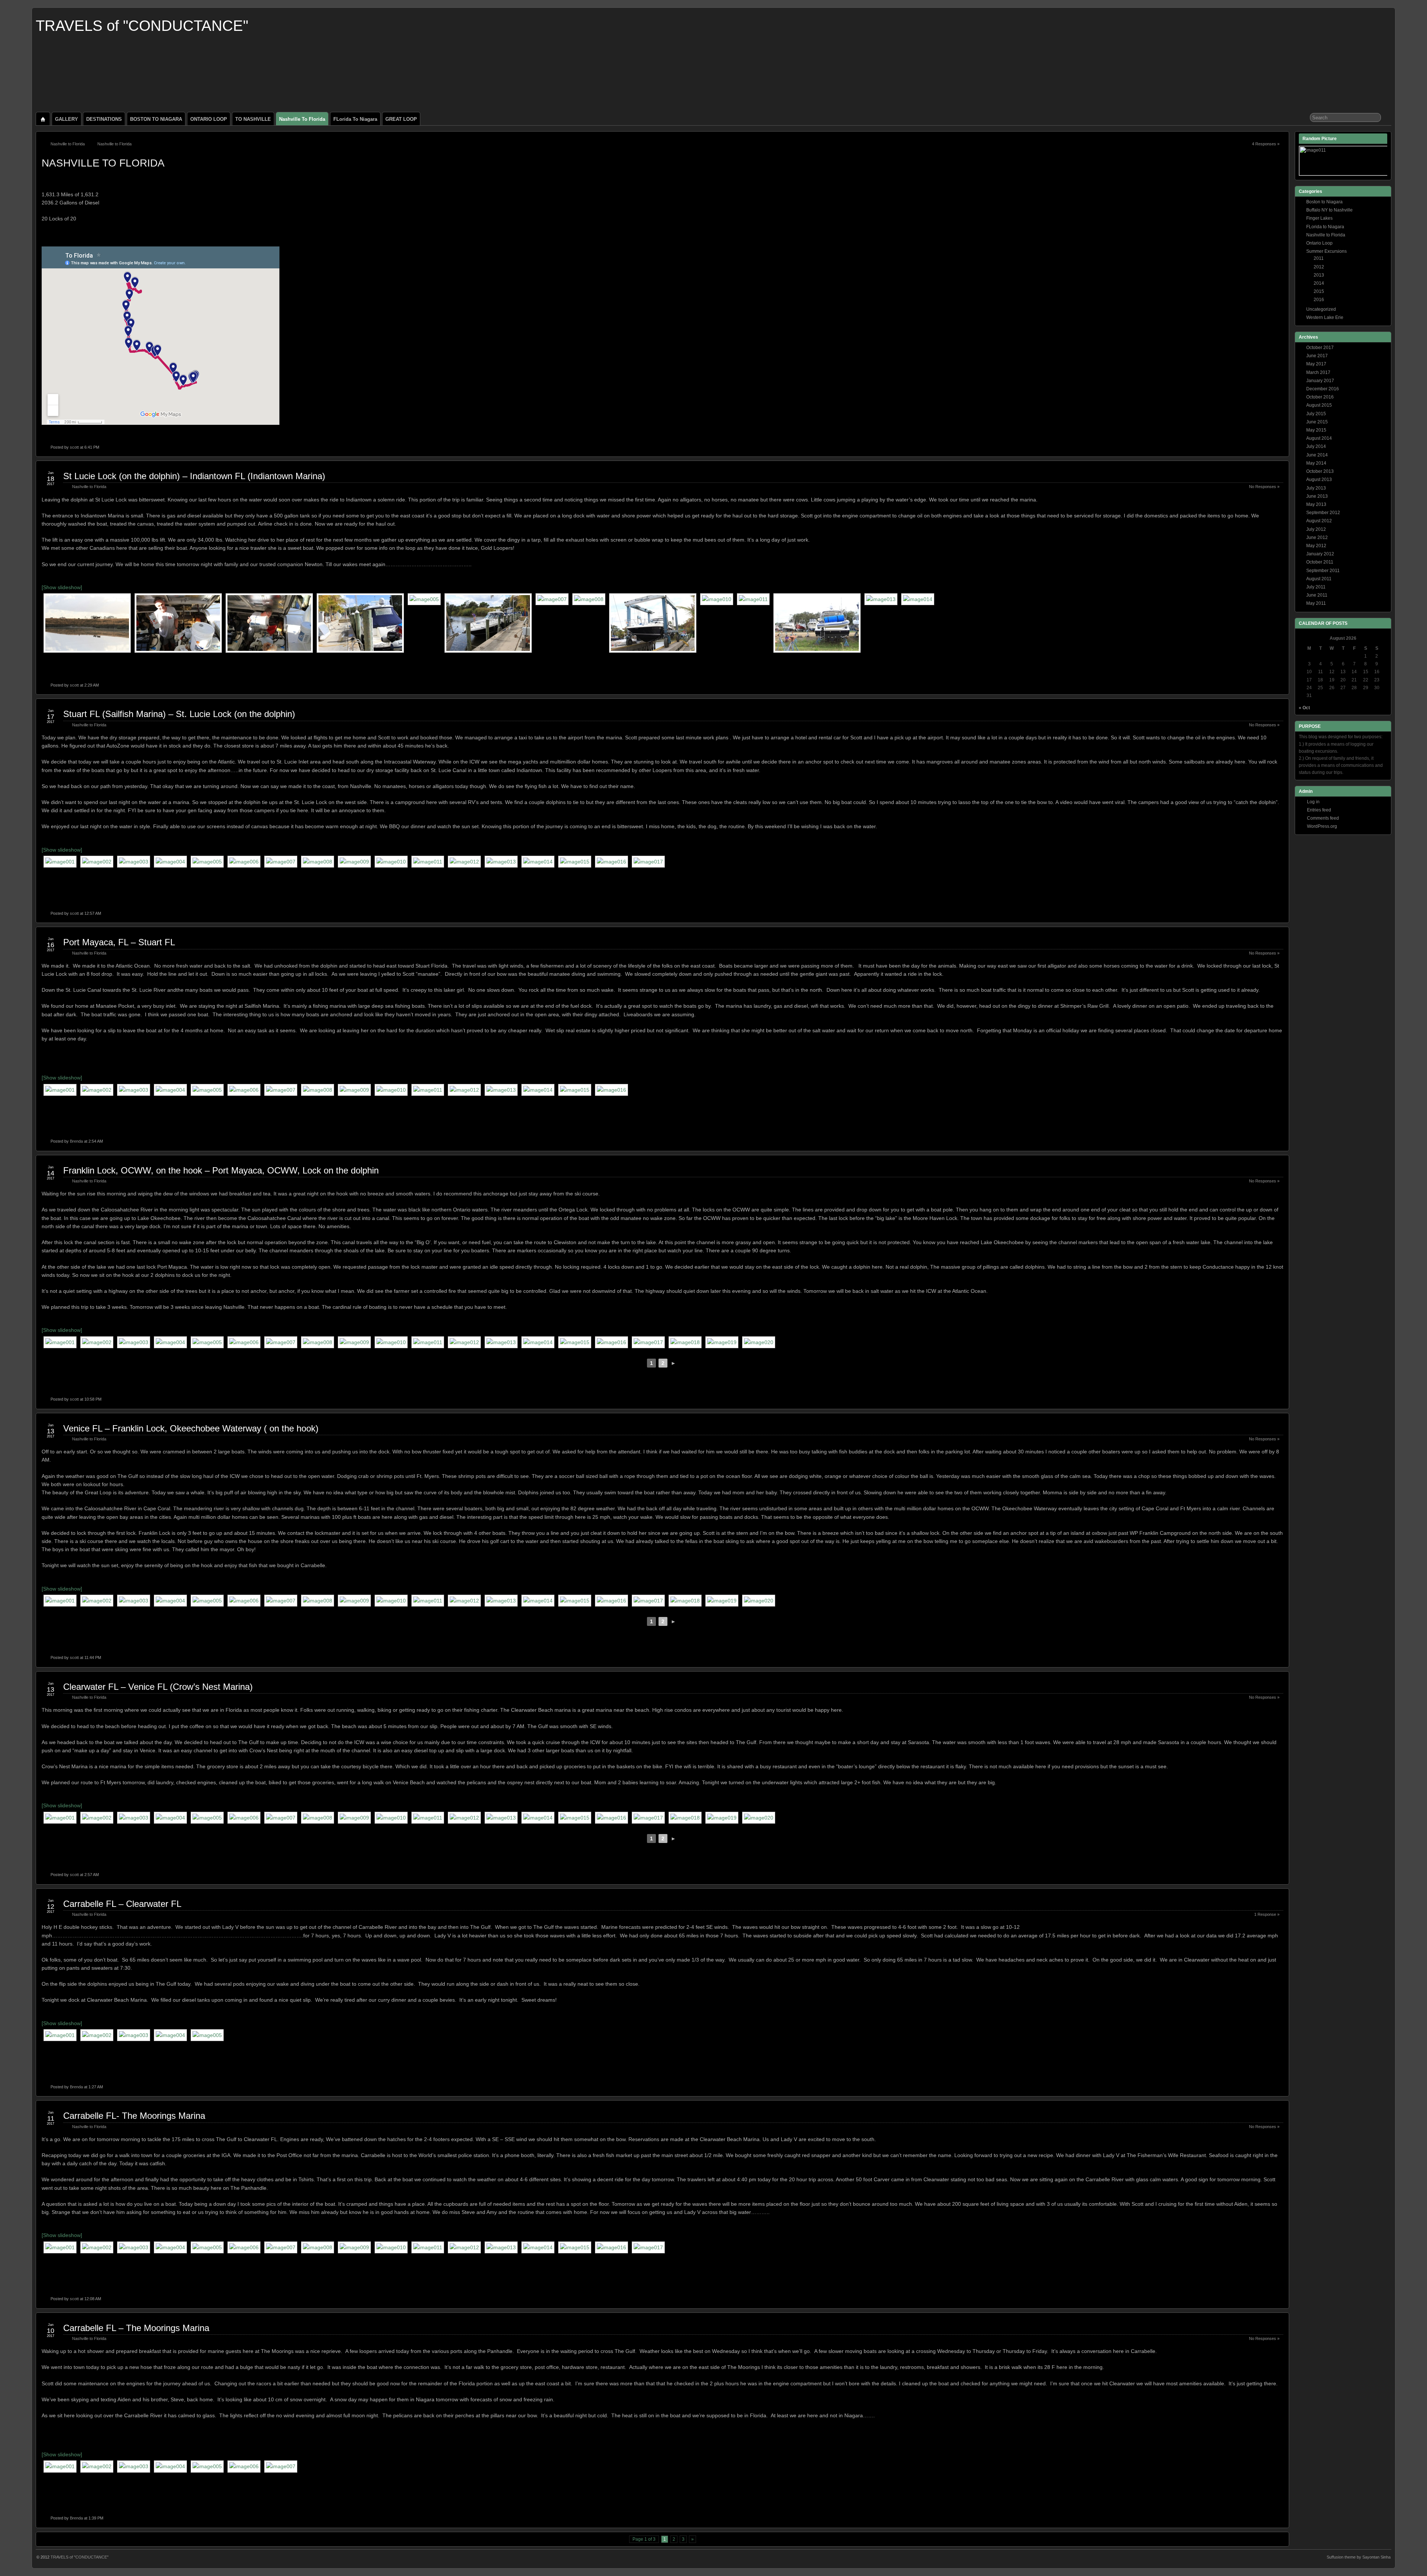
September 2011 (1323, 571)
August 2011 (1319, 579)
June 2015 (1317, 422)
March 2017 (1318, 372)
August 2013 (1319, 480)
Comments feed (1323, 818)
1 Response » (1267, 1914)
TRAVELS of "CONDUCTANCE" (142, 26)
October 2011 (1320, 562)
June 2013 (1317, 496)
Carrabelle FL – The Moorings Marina (136, 2328)
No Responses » (1264, 487)
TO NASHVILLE (253, 119)
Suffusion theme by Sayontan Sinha (1359, 2557)
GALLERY (67, 119)
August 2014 (1319, 438)
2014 (1319, 283)
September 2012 (1323, 513)
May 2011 (1316, 603)
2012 (1319, 267)
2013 (1319, 275)
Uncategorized (1321, 309)
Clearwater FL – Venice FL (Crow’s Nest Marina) (158, 1687)
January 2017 (1320, 381)
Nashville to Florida (302, 119)
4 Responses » (1266, 144)
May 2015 (1316, 430)
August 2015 (1319, 405)
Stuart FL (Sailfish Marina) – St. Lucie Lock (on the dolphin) (179, 714)
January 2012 (1320, 554)
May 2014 (1316, 463)
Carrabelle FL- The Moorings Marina (134, 2116)
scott (74, 447)
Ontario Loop (1319, 243)
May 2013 (1316, 504)
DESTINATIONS (104, 119)
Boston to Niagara (1324, 202)
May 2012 (1316, 546)
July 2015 (1316, 414)
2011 (1319, 258)
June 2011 (1317, 595)
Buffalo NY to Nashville (1329, 210)
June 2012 (1317, 538)
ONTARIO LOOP (209, 119)
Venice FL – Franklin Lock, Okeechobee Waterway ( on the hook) (191, 1428)
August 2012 (1319, 521)
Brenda (76, 1141)
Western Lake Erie (1325, 317)
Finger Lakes (1319, 218)
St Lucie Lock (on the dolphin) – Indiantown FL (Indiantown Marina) (194, 476)
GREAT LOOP (401, 119)
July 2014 (1316, 446)
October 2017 (1320, 348)
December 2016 (1323, 389)
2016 (1319, 300)
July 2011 (1316, 587)
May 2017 (1316, 364)
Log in (1313, 802)
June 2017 (1317, 356)
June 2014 (1317, 455)
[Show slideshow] (62, 587)
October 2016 (1320, 397)
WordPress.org (1322, 826)
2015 (1319, 291)
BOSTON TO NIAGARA (156, 119)
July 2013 (1316, 488)
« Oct (1304, 708)
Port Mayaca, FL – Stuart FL (119, 942)
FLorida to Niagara (355, 119)
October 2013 (1320, 471)
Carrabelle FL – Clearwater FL (122, 1904)
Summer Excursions (1326, 251)
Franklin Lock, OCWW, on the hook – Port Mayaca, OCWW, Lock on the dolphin (221, 1170)
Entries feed (1319, 810)
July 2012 (1316, 529)
